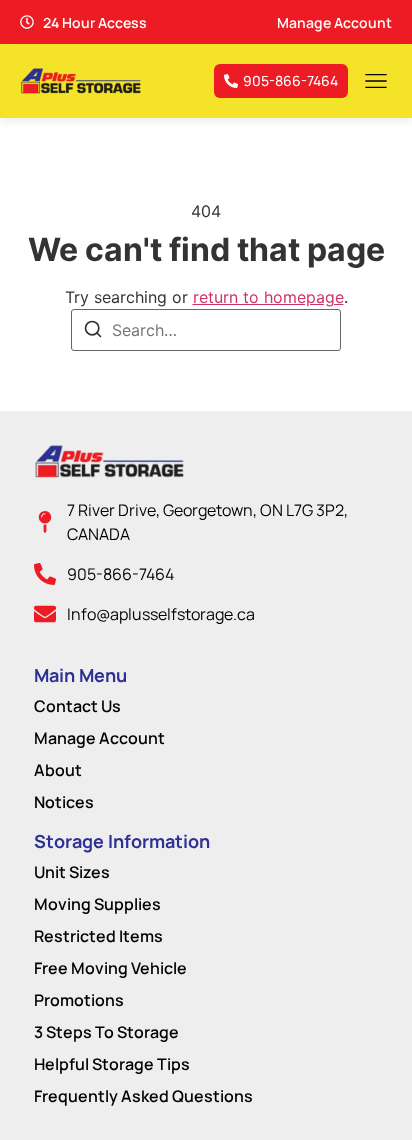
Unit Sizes (72, 872)
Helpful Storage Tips (112, 1064)
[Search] (93, 332)
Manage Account (99, 738)
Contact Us (77, 706)
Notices (64, 802)
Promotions (79, 1000)
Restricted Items (98, 936)
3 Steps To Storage (106, 1032)
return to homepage (268, 297)
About (58, 770)
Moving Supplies (97, 904)
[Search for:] (206, 330)
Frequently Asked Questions (143, 1096)
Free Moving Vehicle (110, 968)
